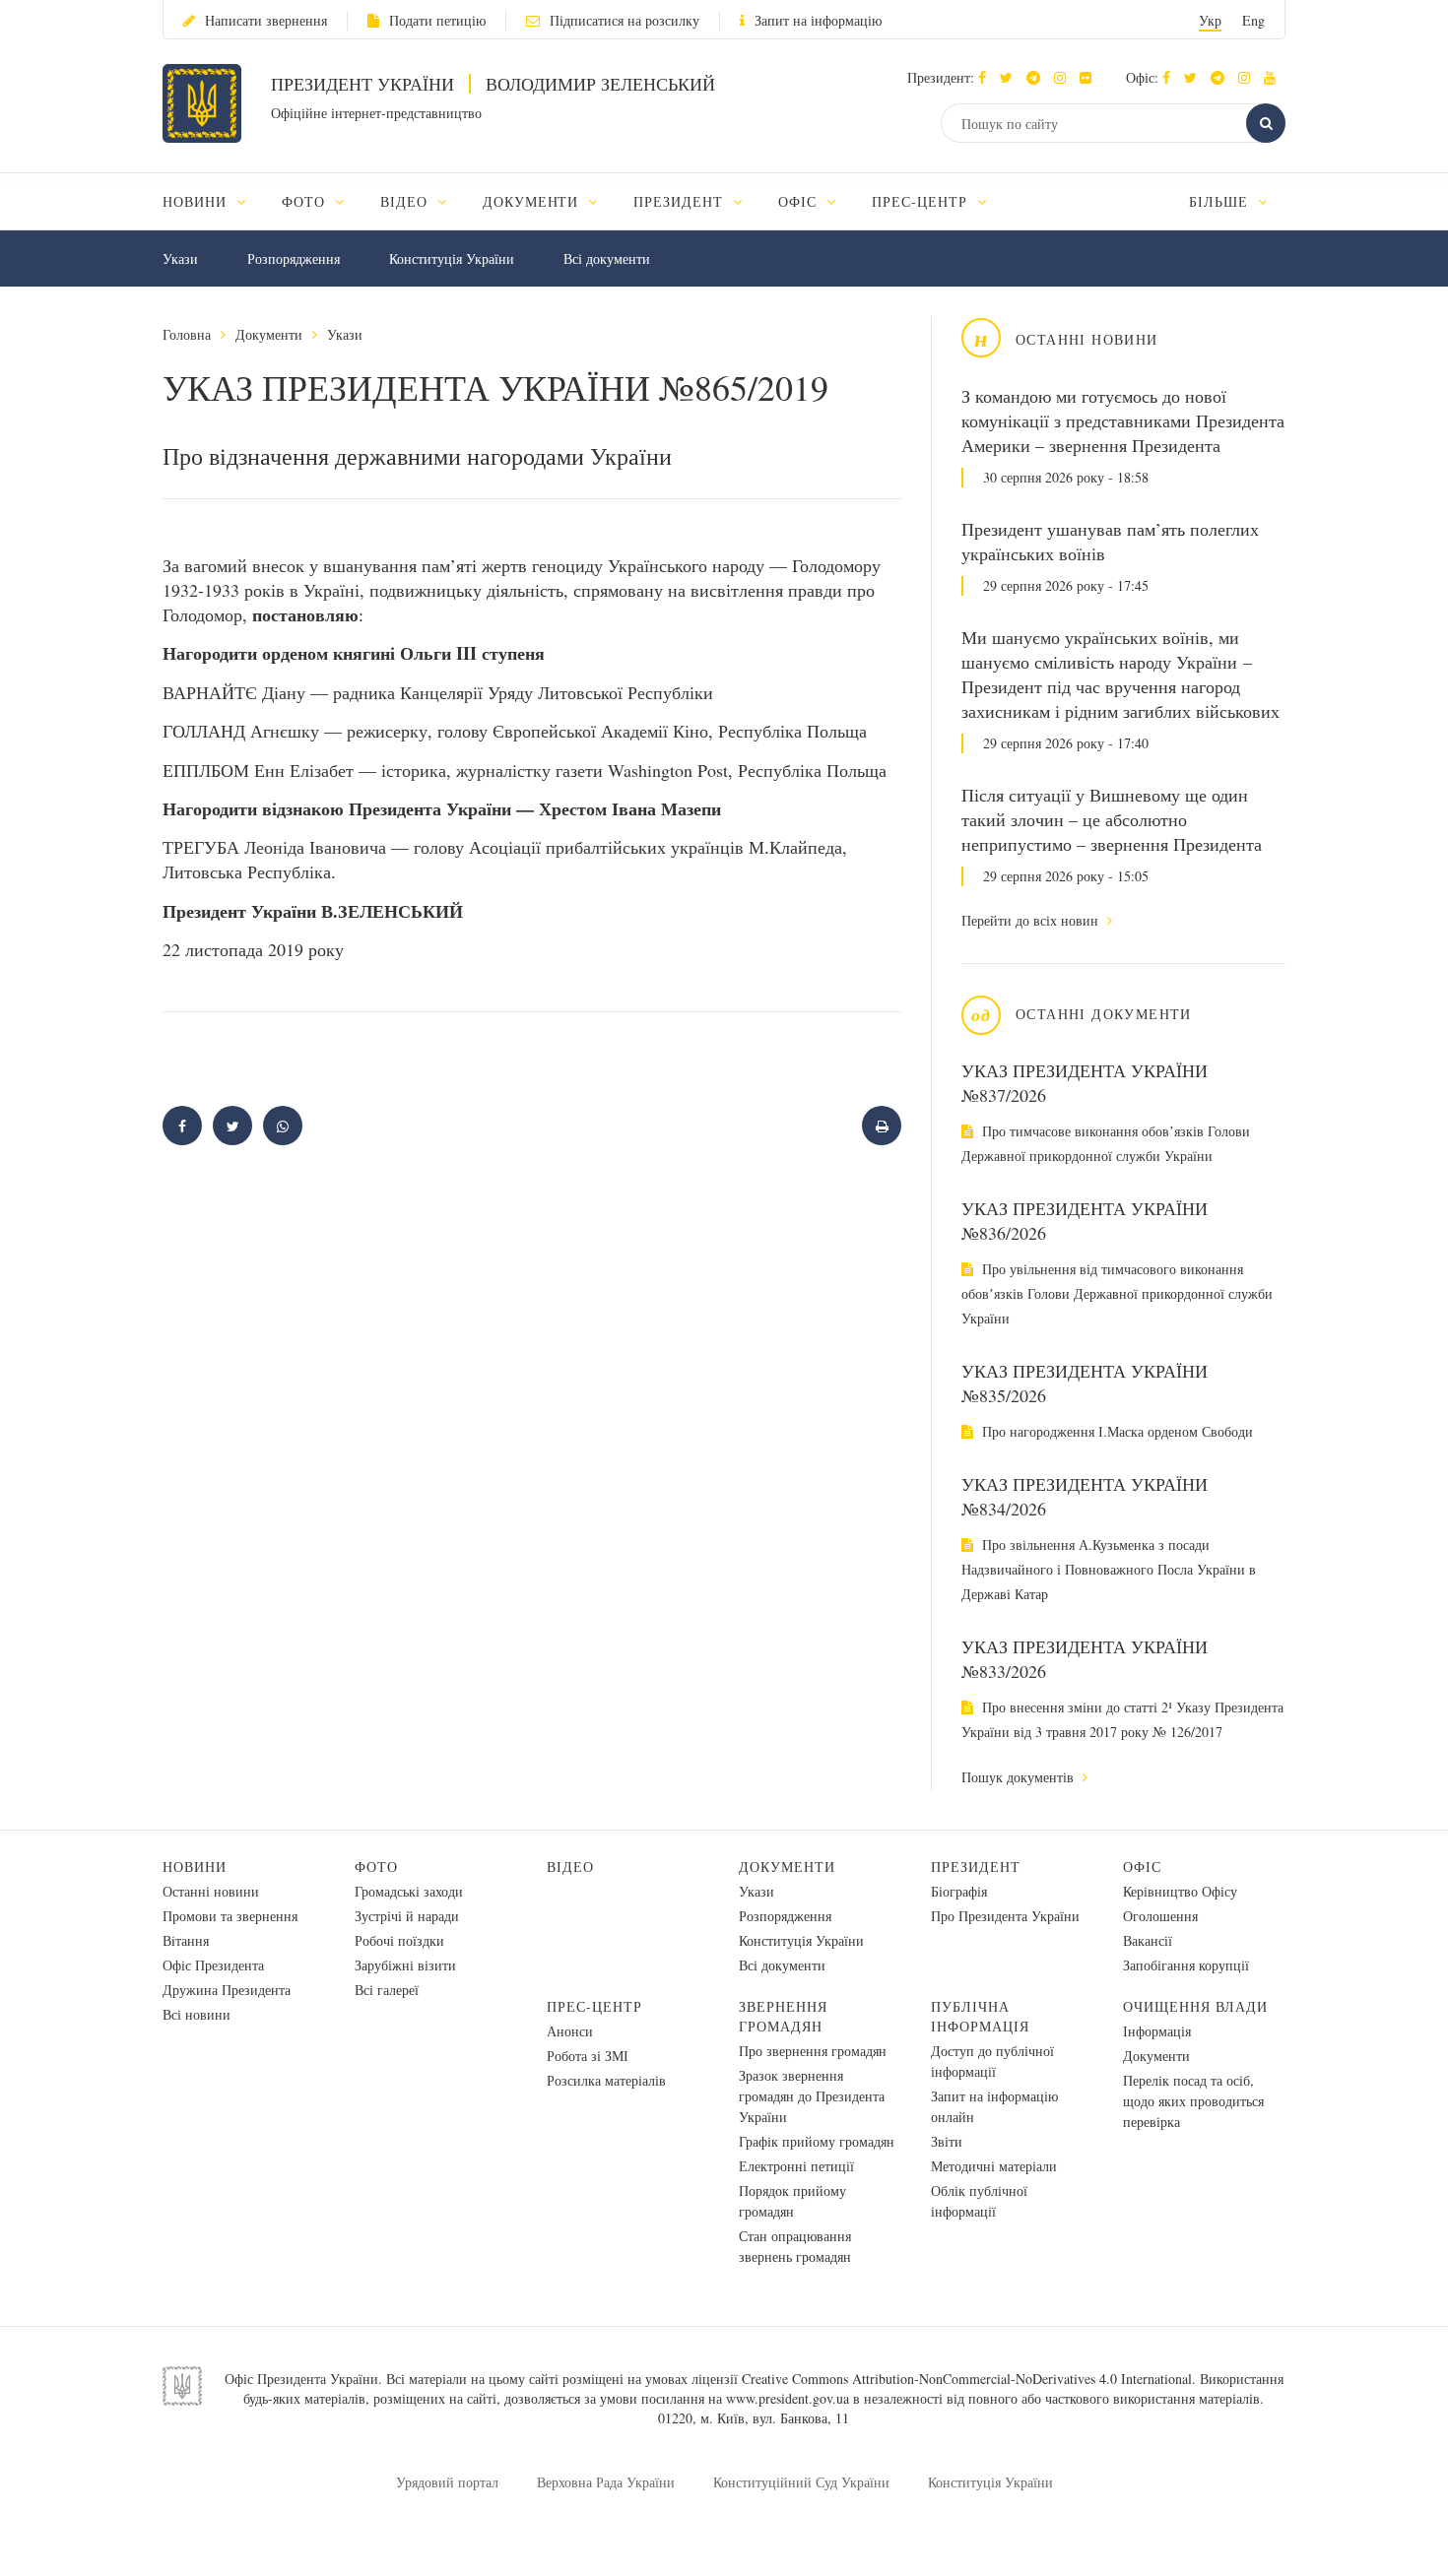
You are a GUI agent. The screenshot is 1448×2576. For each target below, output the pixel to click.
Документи (269, 334)
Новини (195, 1867)
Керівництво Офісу (1180, 1891)
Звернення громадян (783, 2016)
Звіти (947, 2141)
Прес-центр (594, 2006)
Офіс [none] (800, 201)
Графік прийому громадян (817, 2141)
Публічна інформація (980, 2016)
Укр (1210, 20)
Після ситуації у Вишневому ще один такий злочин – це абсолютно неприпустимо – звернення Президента (1112, 819)
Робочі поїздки (399, 1940)
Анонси (570, 2031)
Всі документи (607, 258)
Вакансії (1148, 1940)
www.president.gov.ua (788, 2398)
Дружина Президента (227, 1990)
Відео (570, 1867)
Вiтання (186, 1940)
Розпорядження (294, 258)
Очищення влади (1195, 2006)
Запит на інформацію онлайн (994, 2106)
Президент (976, 1867)
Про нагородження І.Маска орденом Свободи (1116, 1431)
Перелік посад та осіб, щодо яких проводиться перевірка (1193, 2101)
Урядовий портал (447, 2482)
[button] (1011, 77)
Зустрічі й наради (407, 1916)
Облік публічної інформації (979, 2201)
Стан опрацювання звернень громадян (795, 2246)
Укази (180, 258)
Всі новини (197, 2014)
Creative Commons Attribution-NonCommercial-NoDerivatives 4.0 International (967, 2379)
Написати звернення (266, 20)
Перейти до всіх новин (1032, 920)
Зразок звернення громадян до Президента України (812, 2096)
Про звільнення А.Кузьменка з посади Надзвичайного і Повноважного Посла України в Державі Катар (1109, 1569)
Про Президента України (1005, 1916)
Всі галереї (387, 1990)
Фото (376, 1867)
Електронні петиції (796, 2166)
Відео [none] (406, 201)
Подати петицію (437, 20)
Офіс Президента (213, 1965)
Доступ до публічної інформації (992, 2061)
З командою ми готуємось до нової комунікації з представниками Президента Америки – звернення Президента (1123, 420)
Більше (1221, 201)
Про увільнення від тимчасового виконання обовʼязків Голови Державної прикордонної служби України (1117, 1293)
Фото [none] (306, 201)
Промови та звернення (230, 1916)
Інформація (1157, 2031)
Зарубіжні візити (405, 1965)
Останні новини (211, 1891)
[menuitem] (213, 201)
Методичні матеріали (994, 2166)
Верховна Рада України (606, 2482)
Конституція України (452, 258)
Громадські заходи (409, 1891)
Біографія (959, 1891)
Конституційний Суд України (801, 2482)
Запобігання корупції (1186, 1965)
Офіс (1142, 1867)
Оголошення (1160, 1916)
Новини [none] (197, 201)
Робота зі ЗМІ (588, 2056)
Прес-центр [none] (922, 201)
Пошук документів (1020, 1777)
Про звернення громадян (813, 2051)
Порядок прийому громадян (792, 2201)
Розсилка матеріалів (606, 2080)
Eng (1253, 20)
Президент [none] (681, 201)
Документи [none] (533, 201)
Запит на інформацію (818, 20)
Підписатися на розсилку (625, 20)
